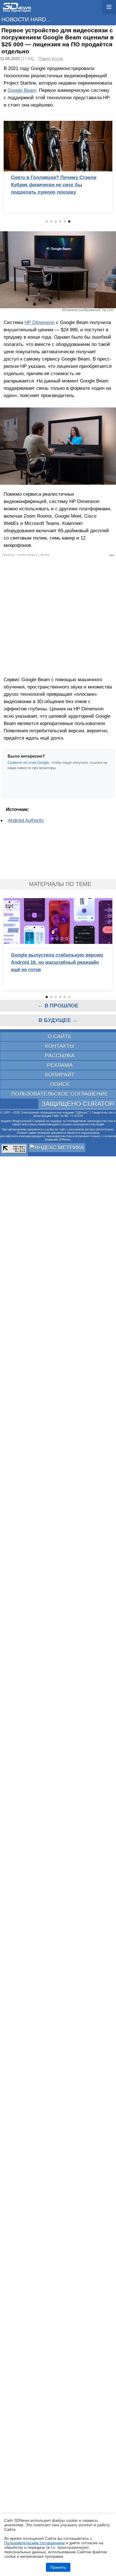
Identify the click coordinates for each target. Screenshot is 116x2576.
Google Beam (22, 90)
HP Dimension (40, 322)
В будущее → (58, 1020)
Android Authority (26, 820)
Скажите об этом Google (28, 763)
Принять (58, 2567)
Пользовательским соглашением (34, 2543)
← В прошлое (58, 1006)
